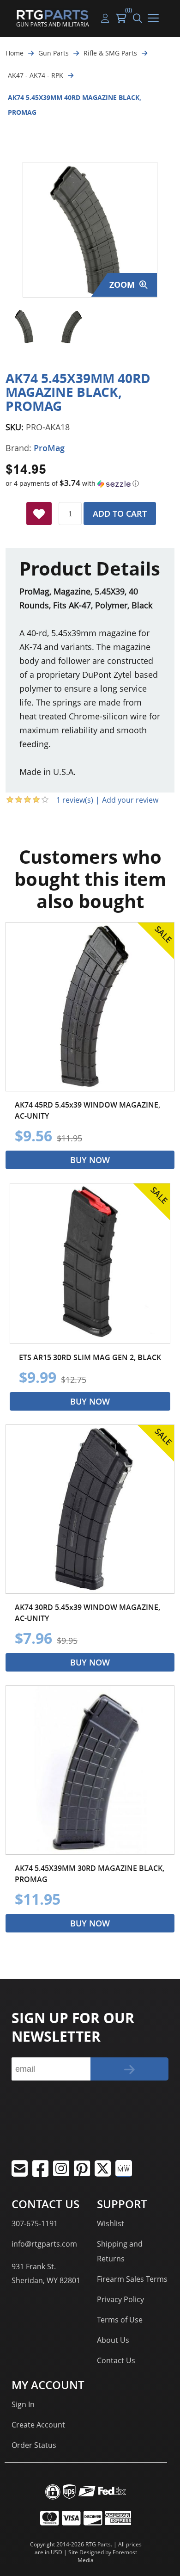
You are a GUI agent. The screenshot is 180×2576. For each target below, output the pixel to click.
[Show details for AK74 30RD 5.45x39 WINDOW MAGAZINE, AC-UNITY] (90, 1509)
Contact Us (116, 2360)
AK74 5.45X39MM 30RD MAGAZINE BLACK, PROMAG (90, 1874)
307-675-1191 (35, 2223)
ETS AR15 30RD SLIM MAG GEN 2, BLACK (90, 1357)
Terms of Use (120, 2320)
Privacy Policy (120, 2299)
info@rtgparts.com (44, 2244)
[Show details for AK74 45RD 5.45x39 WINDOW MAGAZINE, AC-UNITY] (90, 1007)
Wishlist (111, 2223)
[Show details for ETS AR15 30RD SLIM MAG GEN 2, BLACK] (90, 1263)
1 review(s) (75, 800)
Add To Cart (120, 514)
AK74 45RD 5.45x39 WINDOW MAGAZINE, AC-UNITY (87, 1110)
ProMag (49, 448)
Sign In (23, 2404)
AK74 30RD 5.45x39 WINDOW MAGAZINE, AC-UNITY (87, 1613)
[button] (90, 483)
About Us (113, 2340)
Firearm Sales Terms (132, 2279)
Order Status (34, 2445)
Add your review (130, 800)
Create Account (38, 2425)
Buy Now (90, 1160)
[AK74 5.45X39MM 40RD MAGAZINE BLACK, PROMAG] (25, 326)
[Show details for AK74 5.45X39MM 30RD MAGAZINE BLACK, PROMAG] (90, 1770)
